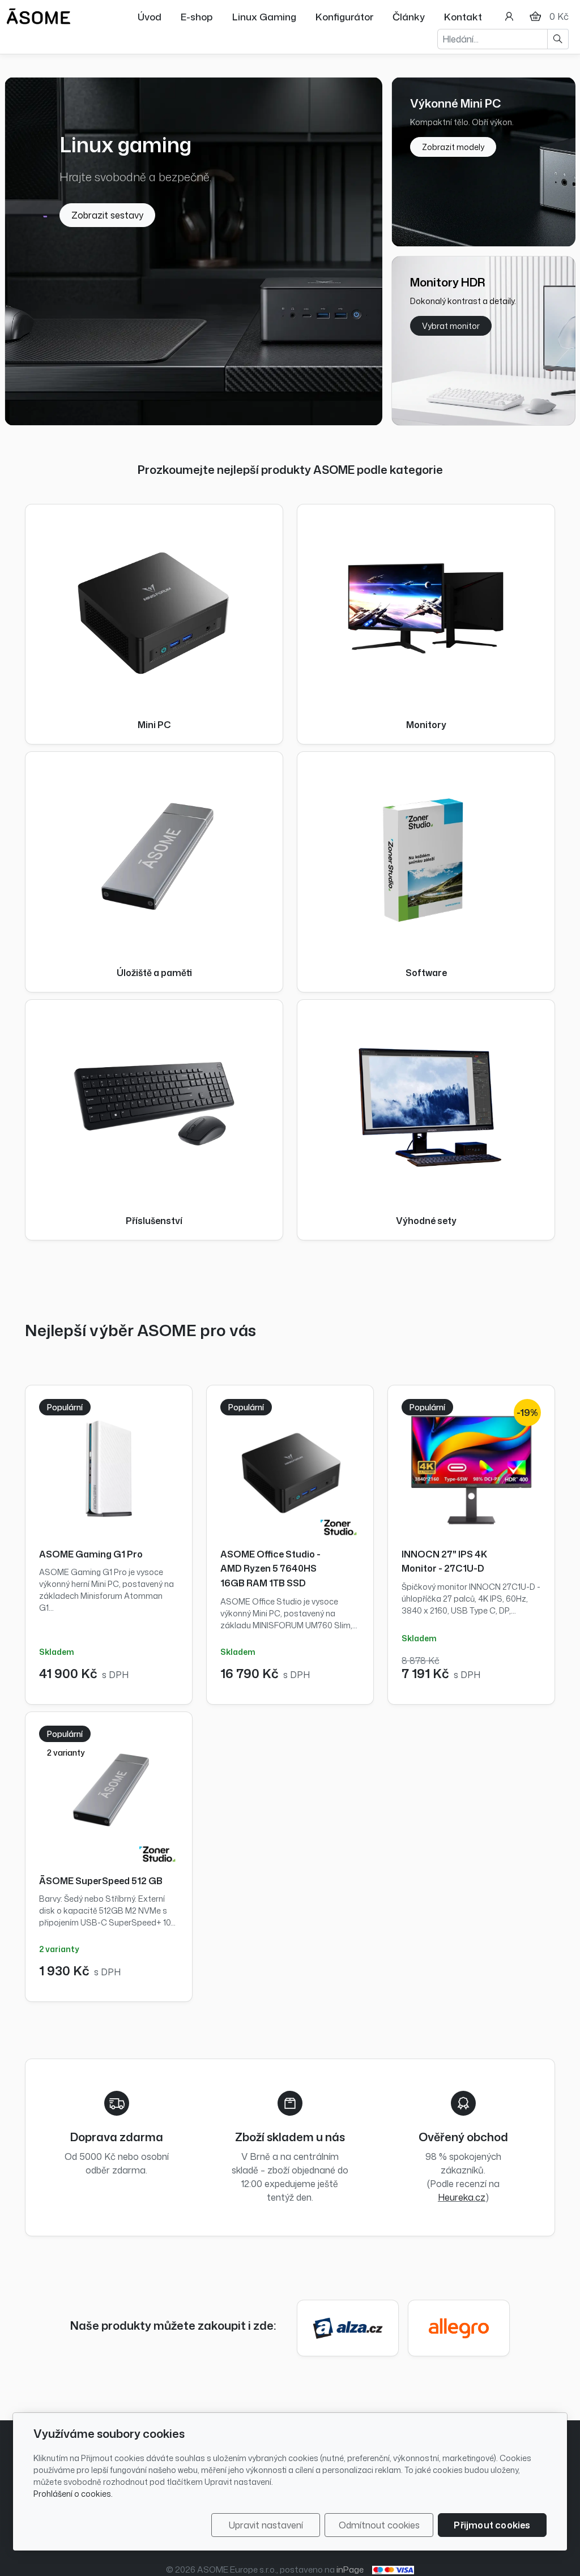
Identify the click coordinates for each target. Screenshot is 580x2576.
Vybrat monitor (451, 326)
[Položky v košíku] (535, 16)
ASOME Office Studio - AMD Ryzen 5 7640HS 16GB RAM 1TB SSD (270, 1569)
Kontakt (463, 16)
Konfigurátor (344, 16)
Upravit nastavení (266, 2525)
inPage (350, 2569)
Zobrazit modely (453, 147)
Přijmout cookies (492, 2525)
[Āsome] (39, 15)
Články (409, 16)
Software (426, 973)
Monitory (426, 725)
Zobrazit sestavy (107, 215)
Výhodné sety (426, 1221)
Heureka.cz (462, 2197)
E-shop (197, 16)
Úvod (150, 16)
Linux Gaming (264, 16)
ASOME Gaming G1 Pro (91, 1554)
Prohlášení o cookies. (73, 2494)
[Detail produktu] (109, 1469)
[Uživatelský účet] (509, 16)
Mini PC (154, 725)
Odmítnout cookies (379, 2525)
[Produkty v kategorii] (154, 607)
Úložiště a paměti (154, 973)
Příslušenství (154, 1221)
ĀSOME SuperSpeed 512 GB (101, 1881)
